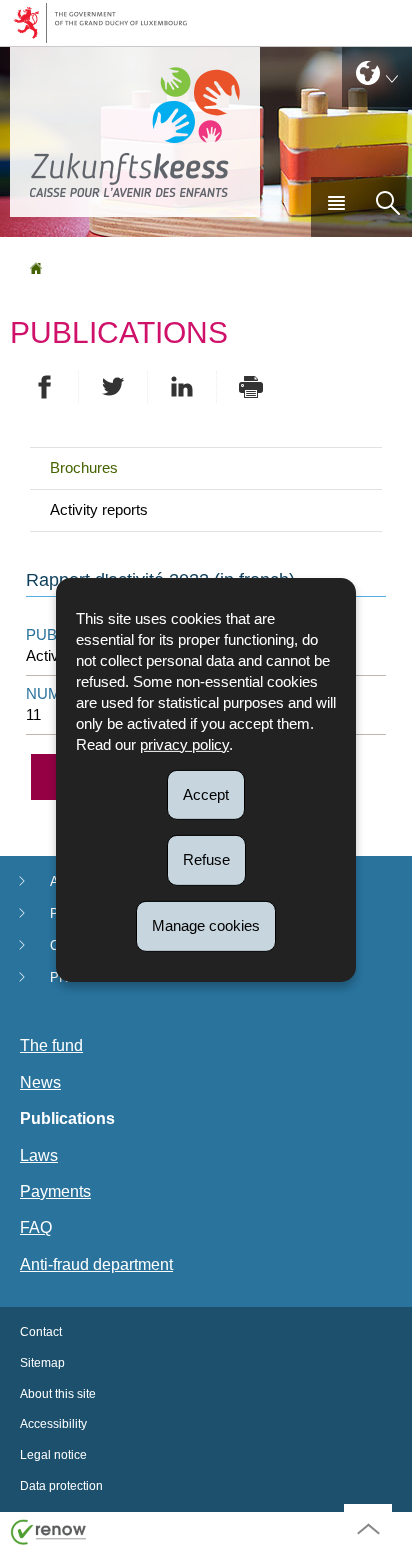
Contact (41, 1332)
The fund (51, 1045)
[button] (336, 207)
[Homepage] (36, 268)
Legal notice (53, 1455)
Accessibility (53, 1424)
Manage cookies (206, 925)
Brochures (84, 468)
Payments (55, 1191)
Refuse (206, 859)
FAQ (36, 1227)
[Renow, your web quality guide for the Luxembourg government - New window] (49, 1530)
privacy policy (184, 743)
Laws (39, 1155)
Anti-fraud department (96, 1264)
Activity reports (99, 510)
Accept (206, 793)
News (40, 1082)
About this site (58, 1394)
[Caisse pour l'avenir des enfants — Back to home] (135, 132)
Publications (67, 1118)
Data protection (61, 1486)
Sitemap (42, 1363)
